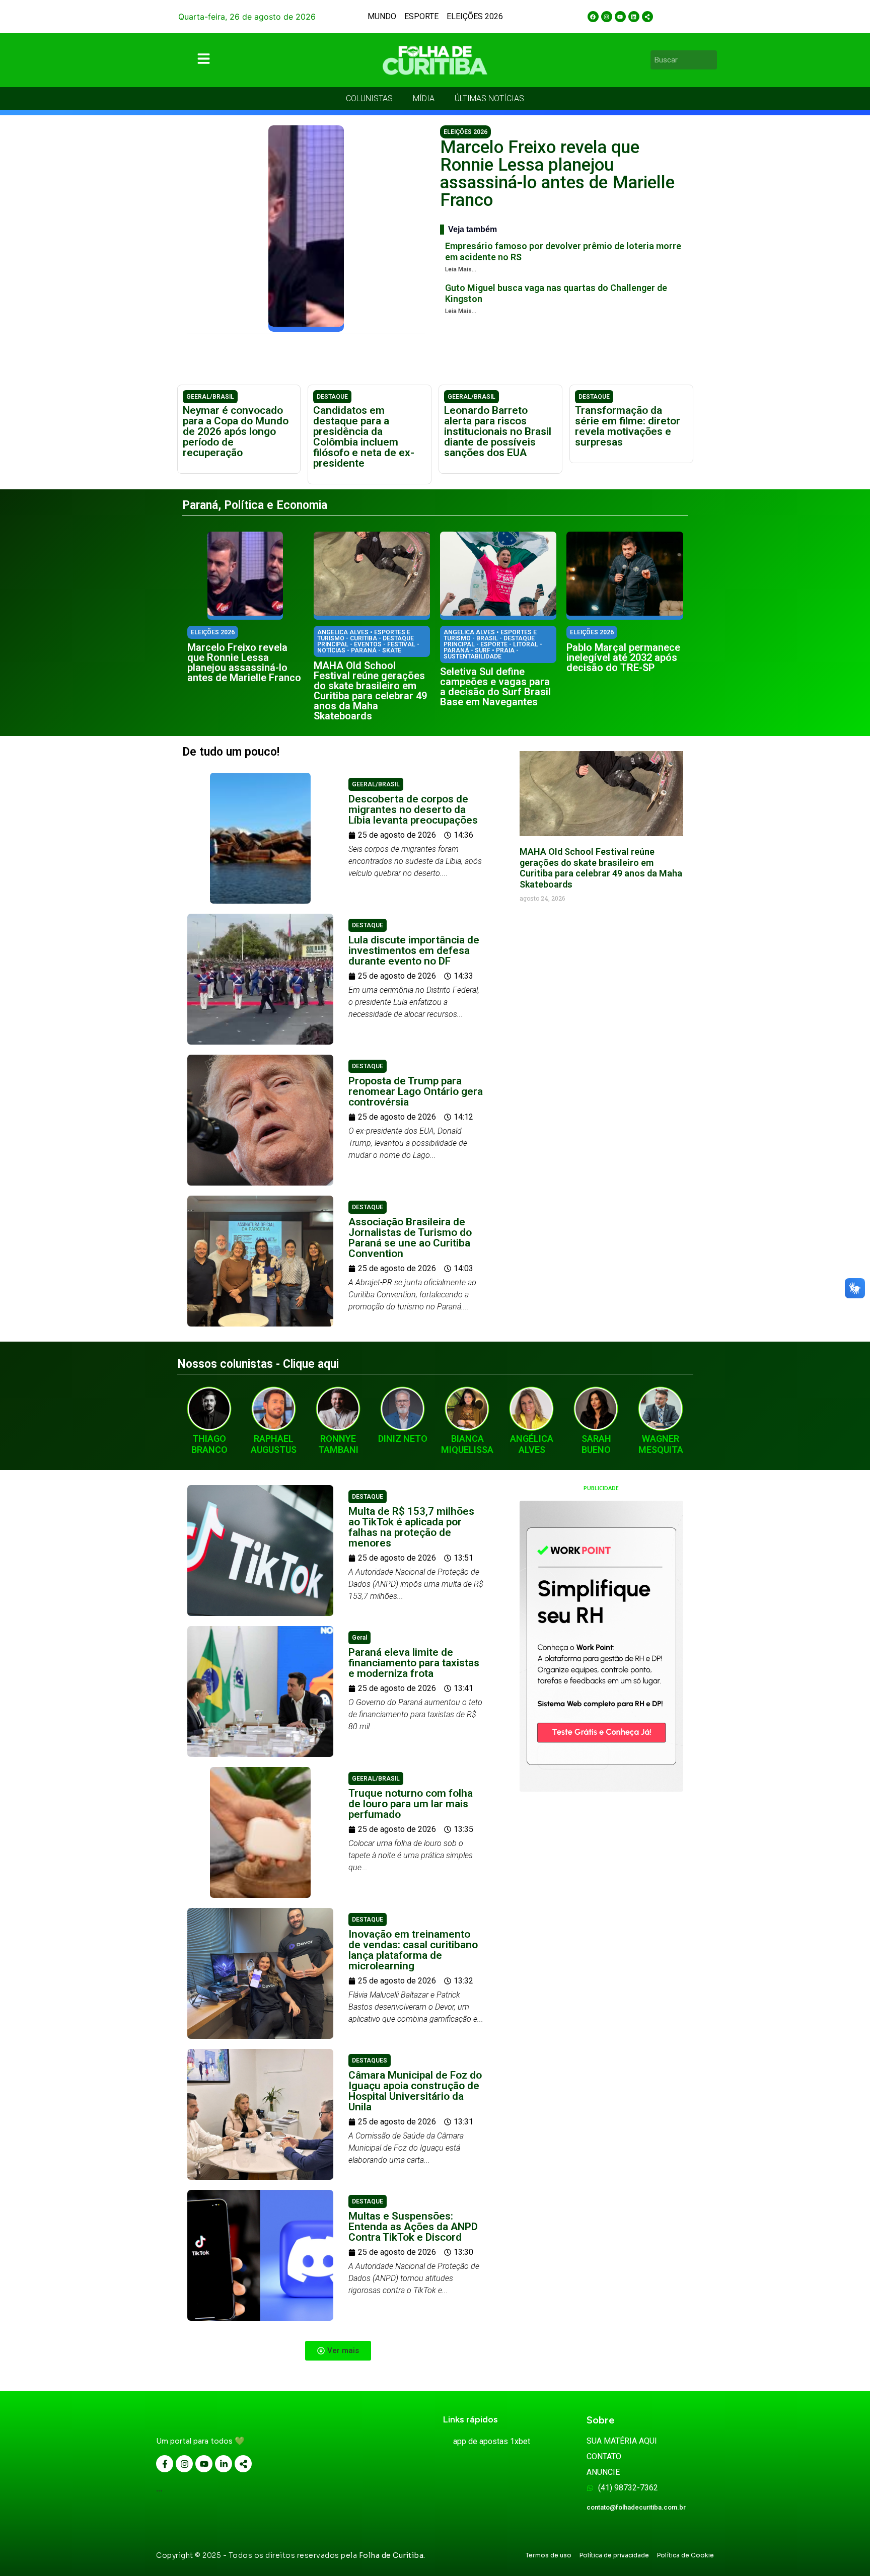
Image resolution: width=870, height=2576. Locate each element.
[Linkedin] (634, 17)
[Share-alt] (647, 17)
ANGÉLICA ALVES (532, 1444)
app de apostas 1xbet (492, 2441)
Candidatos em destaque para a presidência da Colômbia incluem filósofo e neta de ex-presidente (364, 437)
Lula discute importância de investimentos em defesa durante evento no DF (414, 950)
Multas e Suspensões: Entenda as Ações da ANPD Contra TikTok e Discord (413, 2227)
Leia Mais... (461, 269)
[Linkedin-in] (224, 2464)
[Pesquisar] (711, 60)
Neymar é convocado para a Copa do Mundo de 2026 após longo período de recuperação (236, 431)
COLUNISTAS (369, 98)
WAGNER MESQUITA (661, 1444)
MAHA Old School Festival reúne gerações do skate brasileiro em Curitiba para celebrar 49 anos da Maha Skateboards (370, 691)
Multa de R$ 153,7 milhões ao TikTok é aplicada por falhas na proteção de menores (411, 1527)
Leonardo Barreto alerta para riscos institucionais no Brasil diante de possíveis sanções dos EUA (498, 431)
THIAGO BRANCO (209, 1444)
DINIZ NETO (403, 1439)
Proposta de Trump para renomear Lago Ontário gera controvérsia (416, 1091)
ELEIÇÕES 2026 (475, 16)
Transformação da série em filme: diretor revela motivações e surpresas (628, 426)
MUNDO (382, 16)
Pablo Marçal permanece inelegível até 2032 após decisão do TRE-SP (623, 657)
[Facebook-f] (165, 2464)
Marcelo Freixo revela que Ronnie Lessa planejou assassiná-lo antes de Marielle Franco (557, 174)
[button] (338, 2351)
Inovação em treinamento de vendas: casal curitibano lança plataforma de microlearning (413, 1950)
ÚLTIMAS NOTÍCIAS (489, 98)
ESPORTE (421, 16)
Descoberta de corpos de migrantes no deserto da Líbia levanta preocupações (413, 809)
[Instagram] (607, 17)
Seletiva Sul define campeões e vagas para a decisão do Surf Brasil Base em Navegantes (495, 687)
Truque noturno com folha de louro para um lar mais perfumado (411, 1804)
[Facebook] (593, 17)
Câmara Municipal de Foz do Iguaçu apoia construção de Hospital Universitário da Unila (415, 2091)
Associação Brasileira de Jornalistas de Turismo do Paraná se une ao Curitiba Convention (410, 1238)
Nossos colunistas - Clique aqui (258, 1364)
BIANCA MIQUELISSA (467, 1444)
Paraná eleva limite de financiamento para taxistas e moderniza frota (414, 1663)
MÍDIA (424, 98)
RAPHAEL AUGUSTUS (274, 1444)
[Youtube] (620, 17)
